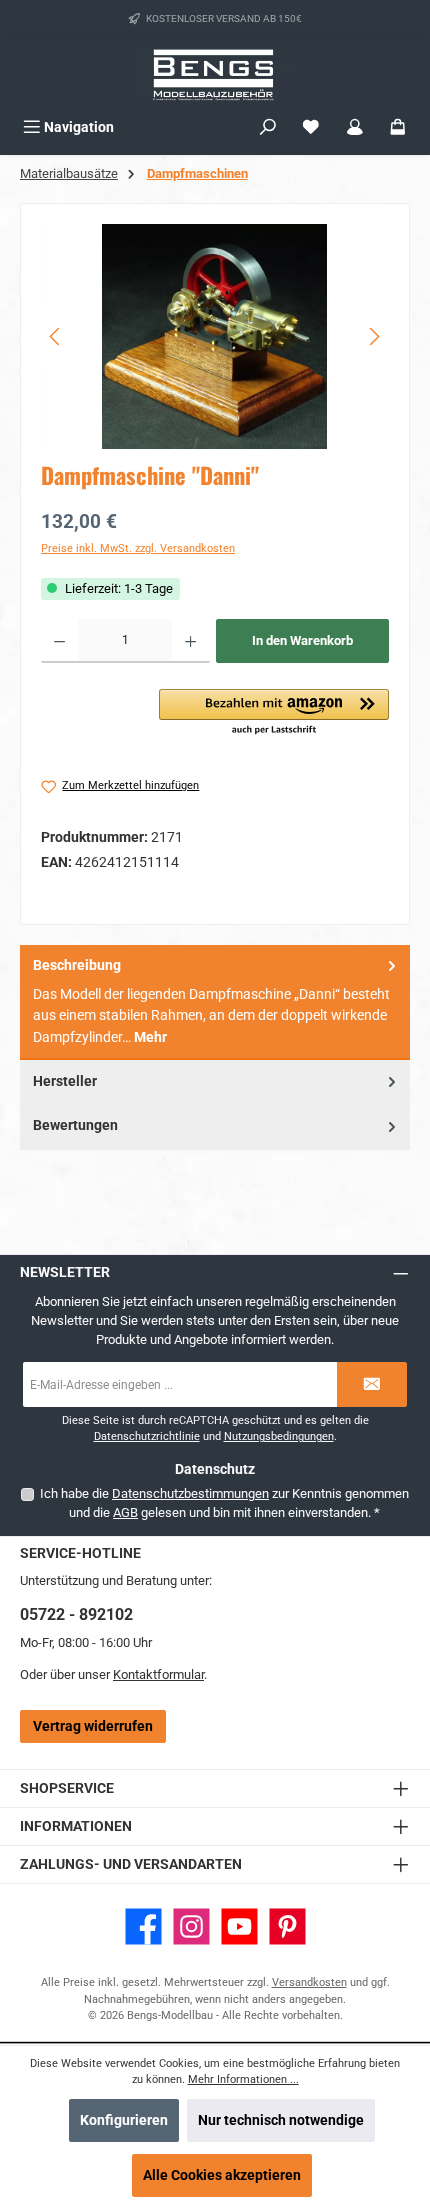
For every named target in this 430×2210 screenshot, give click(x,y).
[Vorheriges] (56, 336)
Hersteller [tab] (65, 1081)
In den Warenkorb (302, 640)
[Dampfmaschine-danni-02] (214, 336)
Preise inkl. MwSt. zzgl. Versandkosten (138, 548)
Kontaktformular (158, 1674)
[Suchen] (268, 127)
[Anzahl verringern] (59, 641)
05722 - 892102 (76, 1614)
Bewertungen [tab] (75, 1125)
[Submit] (372, 1384)
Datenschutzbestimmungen (190, 1493)
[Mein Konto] (355, 127)
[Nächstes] (374, 336)
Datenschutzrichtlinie (147, 1436)
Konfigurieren (124, 2120)
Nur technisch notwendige (281, 2120)
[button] (274, 713)
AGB (125, 1512)
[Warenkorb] (398, 127)
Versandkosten (309, 1982)
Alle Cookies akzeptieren (222, 2175)
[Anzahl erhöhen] (190, 641)
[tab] (215, 1003)
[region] (215, 336)
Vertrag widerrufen (93, 1726)
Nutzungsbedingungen (279, 1436)
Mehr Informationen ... (243, 2079)
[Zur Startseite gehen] (215, 74)
